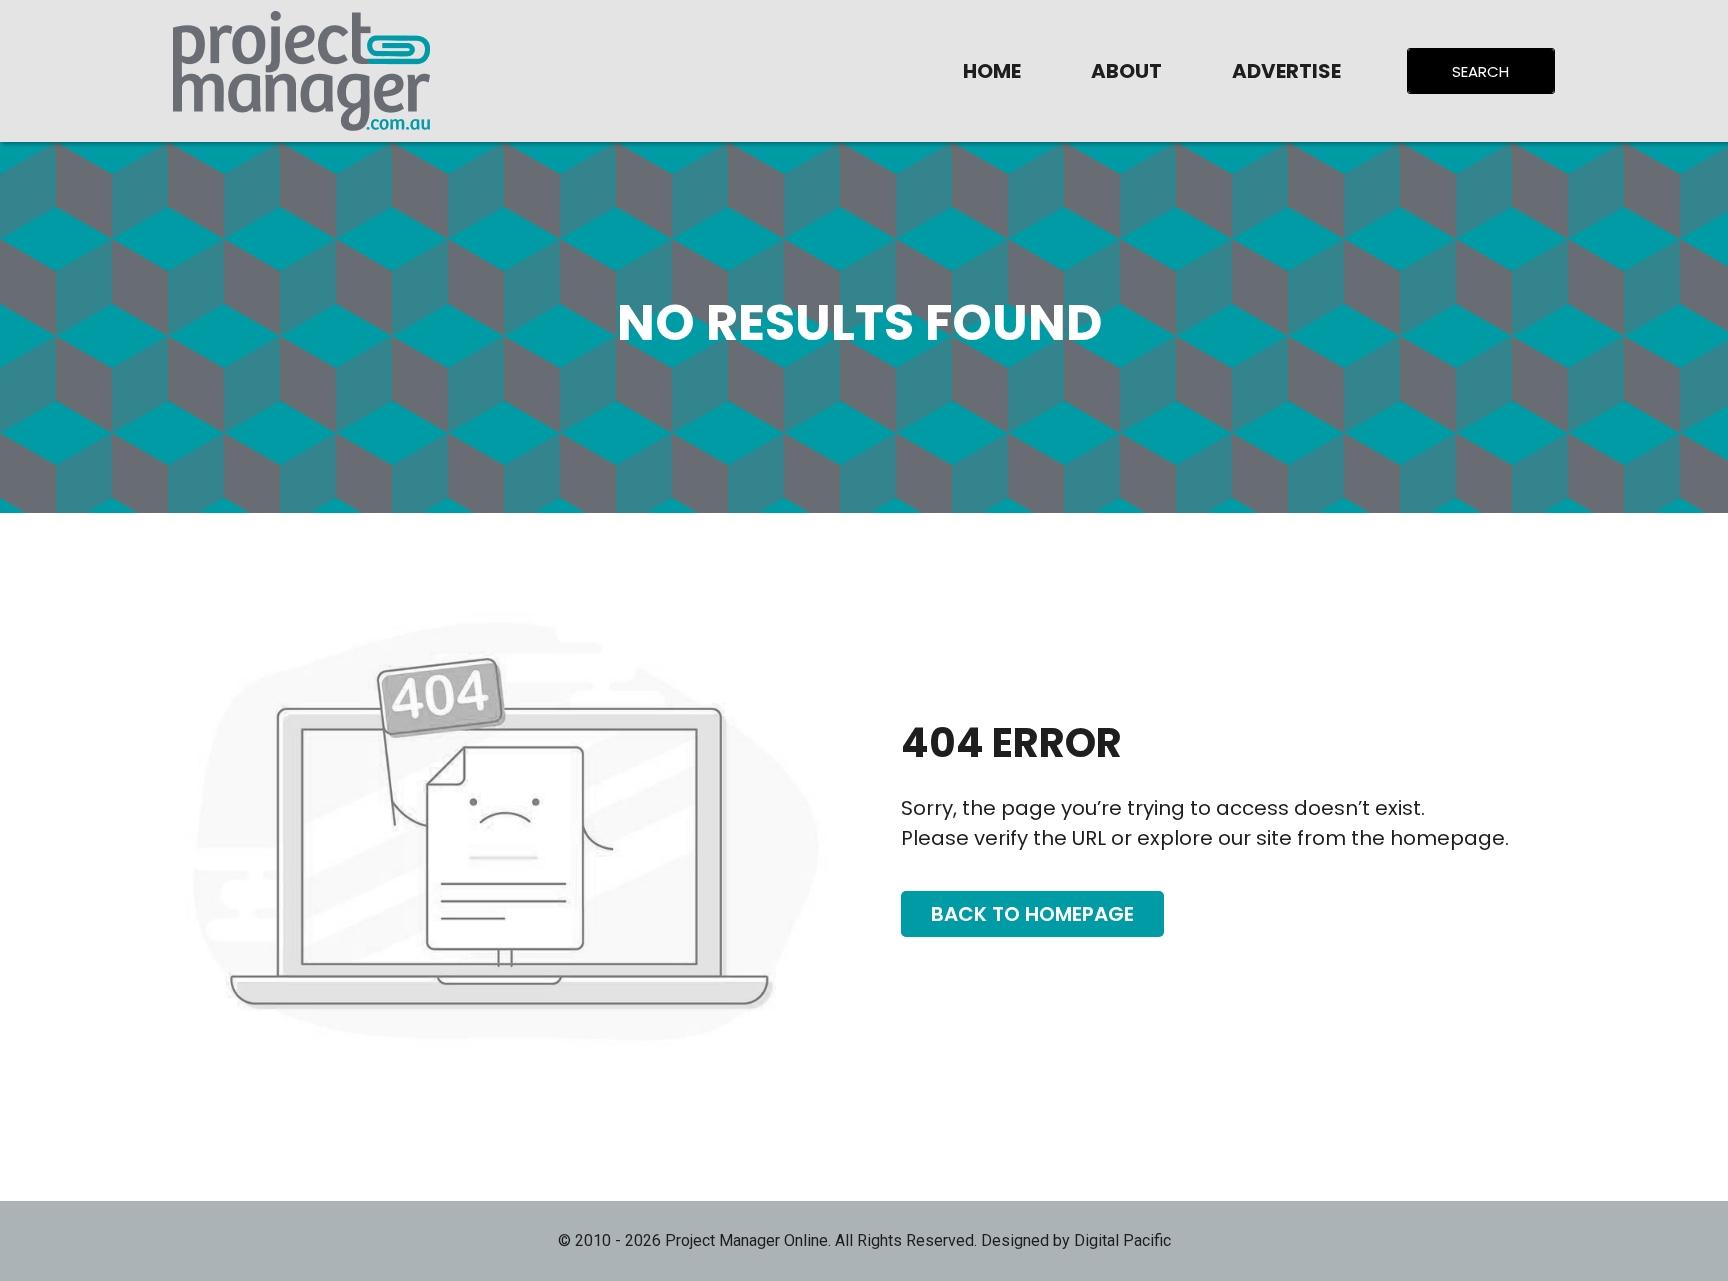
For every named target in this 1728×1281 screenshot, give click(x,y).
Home (992, 71)
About (1126, 71)
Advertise (1286, 71)
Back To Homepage (1032, 914)
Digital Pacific (1122, 1240)
